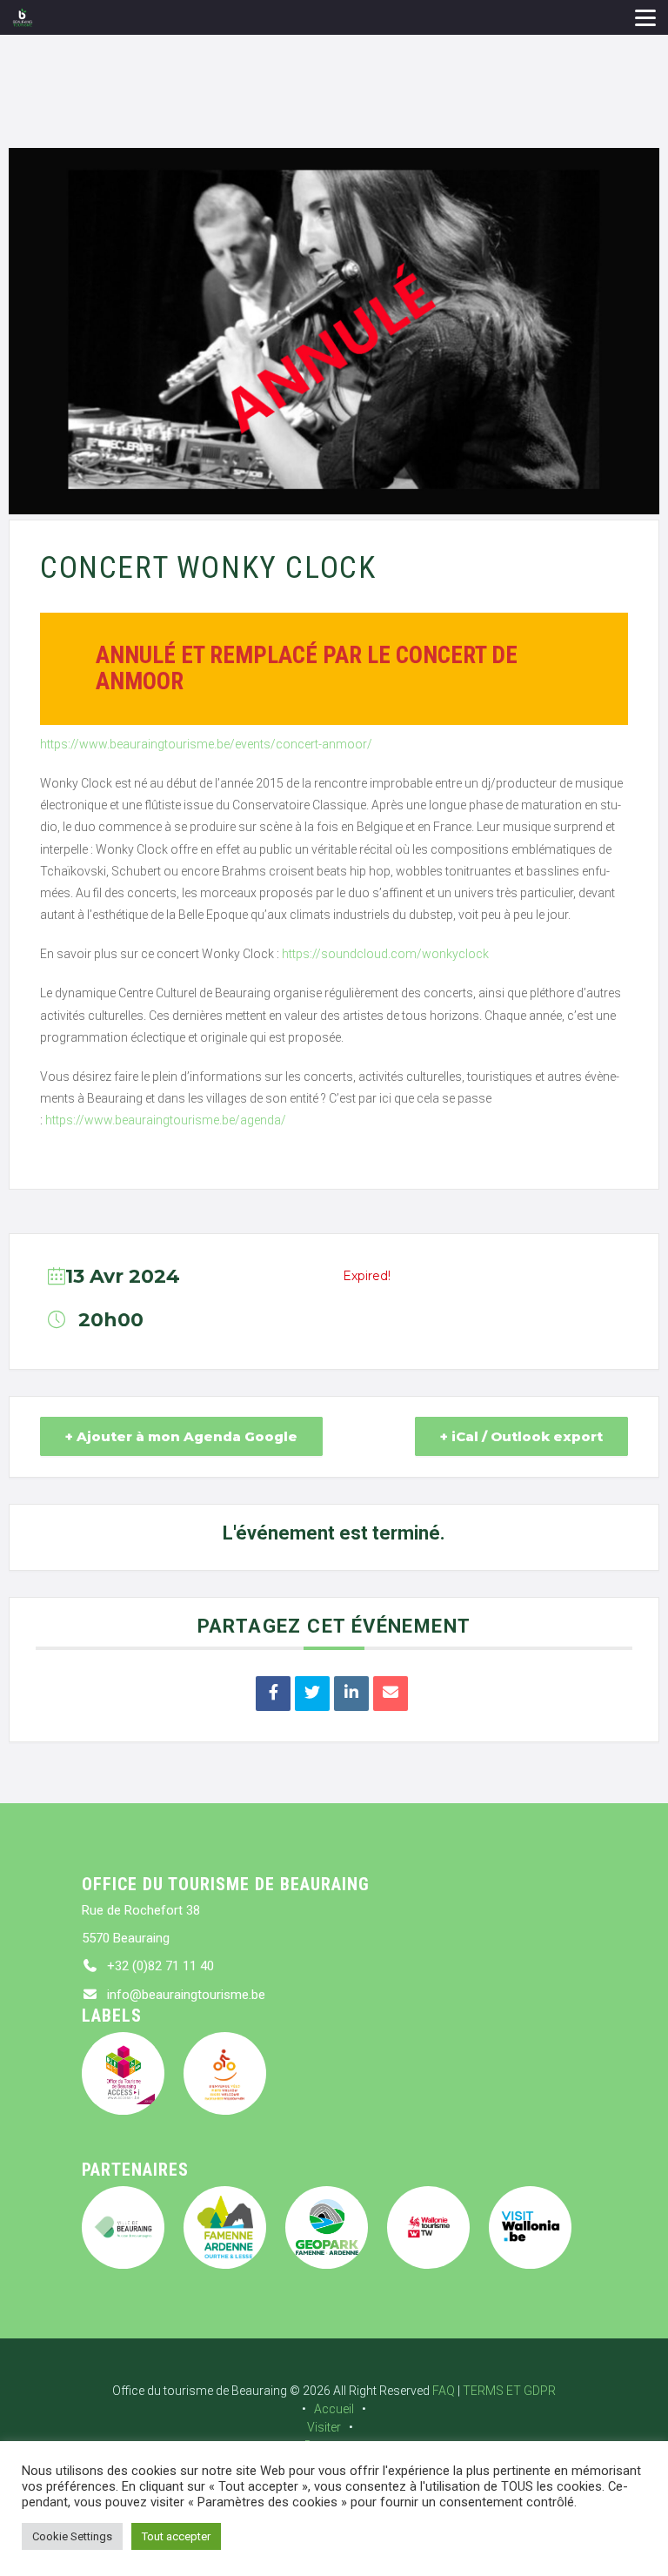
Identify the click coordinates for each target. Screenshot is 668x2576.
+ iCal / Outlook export (521, 1436)
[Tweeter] (312, 1694)
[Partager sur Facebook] (273, 1694)
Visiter (324, 2427)
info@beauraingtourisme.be (186, 1995)
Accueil (334, 2409)
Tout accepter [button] (176, 2536)
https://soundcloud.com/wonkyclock (384, 954)
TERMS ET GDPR (509, 2391)
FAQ (444, 2391)
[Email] (391, 1694)
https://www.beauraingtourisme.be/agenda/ (166, 1120)
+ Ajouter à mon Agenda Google (181, 1436)
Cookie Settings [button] (72, 2536)
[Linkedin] (351, 1694)
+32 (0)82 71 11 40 (160, 1966)
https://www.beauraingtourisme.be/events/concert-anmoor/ (206, 744)
